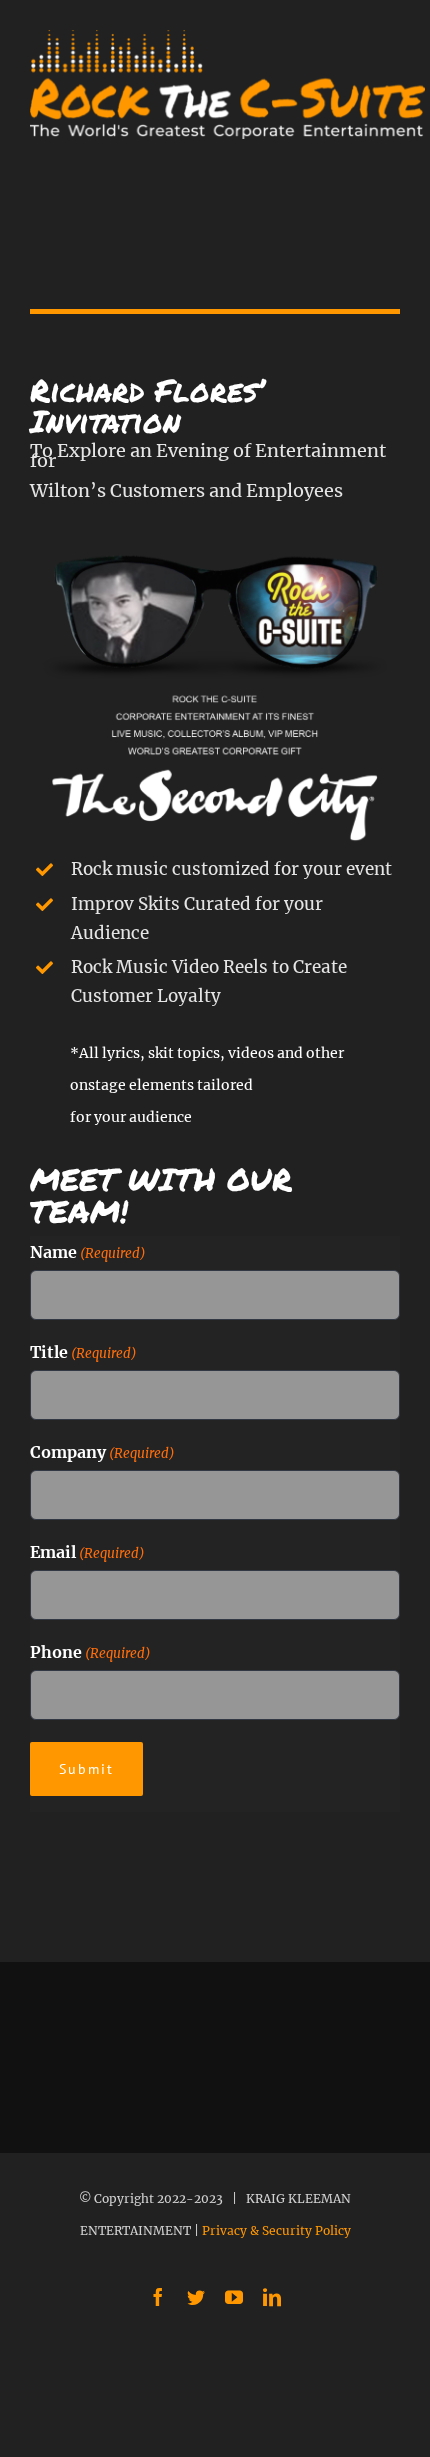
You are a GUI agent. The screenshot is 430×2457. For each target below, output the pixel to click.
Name (88, 1252)
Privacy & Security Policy (276, 2230)
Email (87, 1552)
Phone (90, 1652)
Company (102, 1452)
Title (83, 1352)
